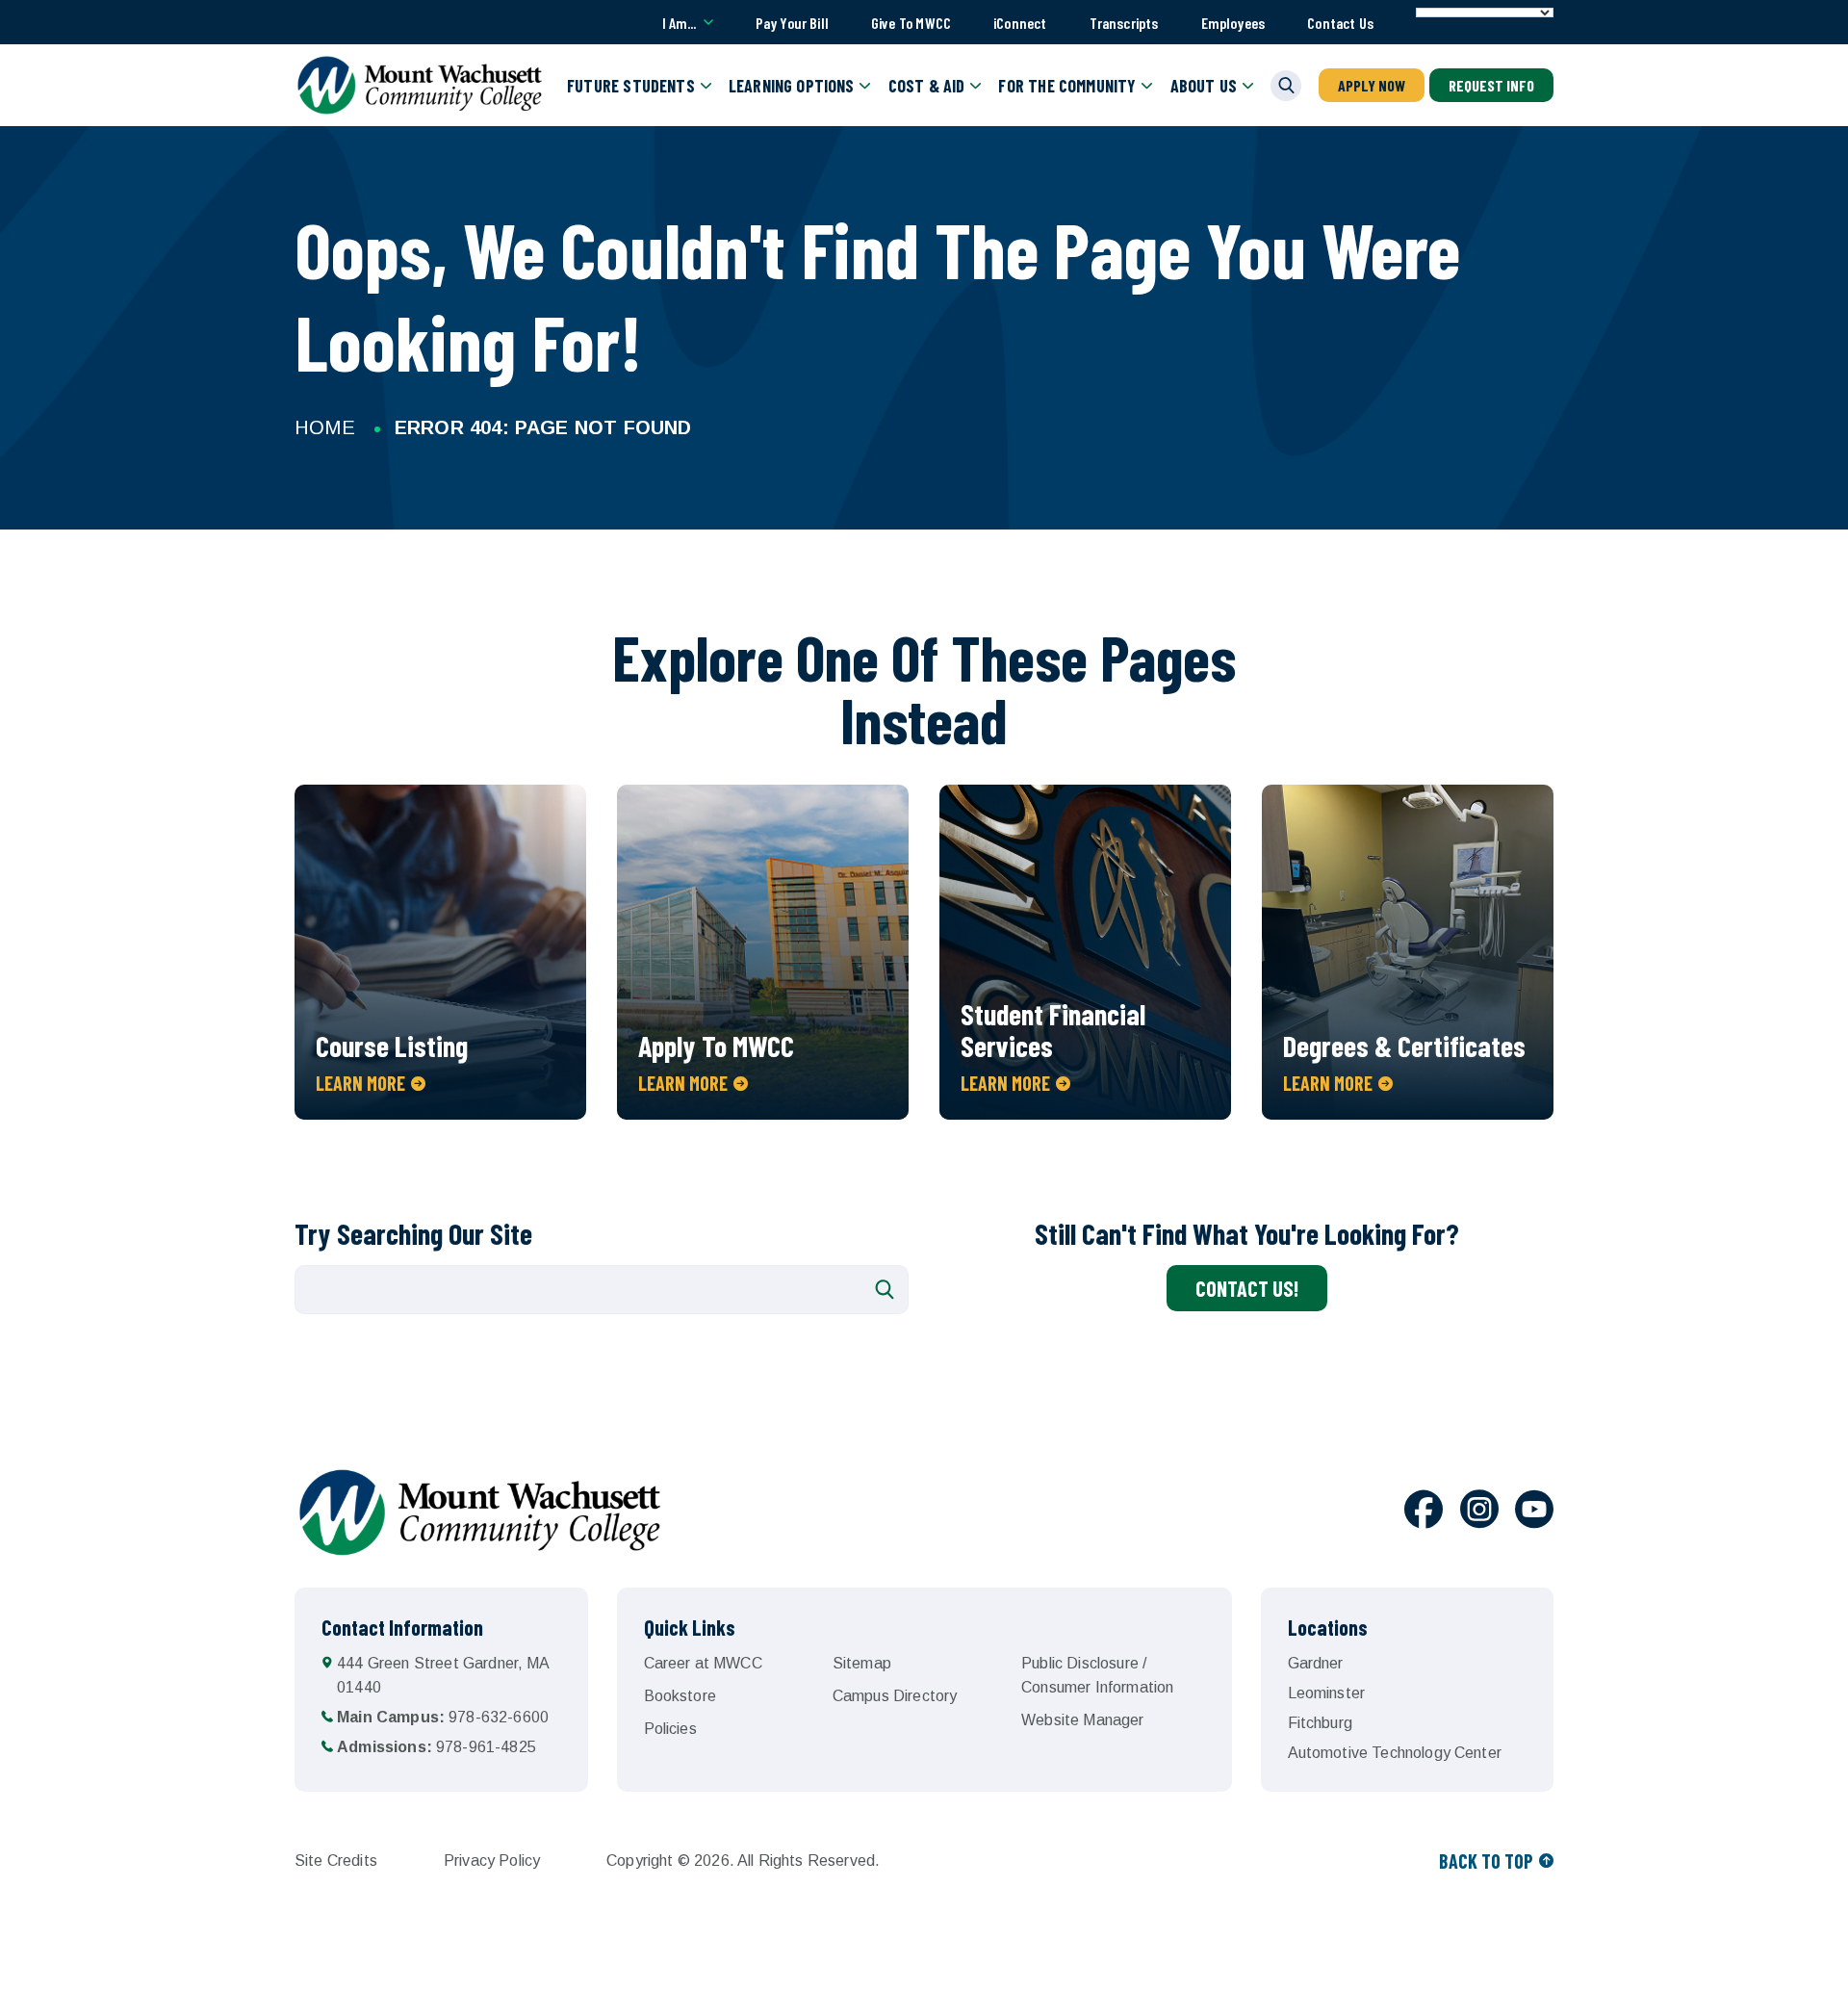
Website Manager (1082, 1720)
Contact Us (1340, 23)
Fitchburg (1320, 1723)
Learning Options (792, 86)
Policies (670, 1729)
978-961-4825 (436, 1747)
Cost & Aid (927, 86)
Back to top (1486, 1861)
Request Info (1491, 85)
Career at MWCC (703, 1663)
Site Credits (336, 1861)
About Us (1204, 86)
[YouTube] (1534, 1512)
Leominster (1327, 1693)
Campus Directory (895, 1696)
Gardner (1316, 1663)
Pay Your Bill (792, 23)
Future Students (631, 86)
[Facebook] (1424, 1512)
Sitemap (862, 1663)
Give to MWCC (911, 23)
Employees (1233, 23)
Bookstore (680, 1696)
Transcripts (1124, 23)
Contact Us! (1247, 1288)
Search (885, 1289)
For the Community (1067, 86)
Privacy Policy (492, 1861)
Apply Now (1372, 85)
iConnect (1020, 23)
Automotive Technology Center (1395, 1753)
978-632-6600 (443, 1717)
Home (325, 427)
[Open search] (1286, 86)
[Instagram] (1479, 1512)
